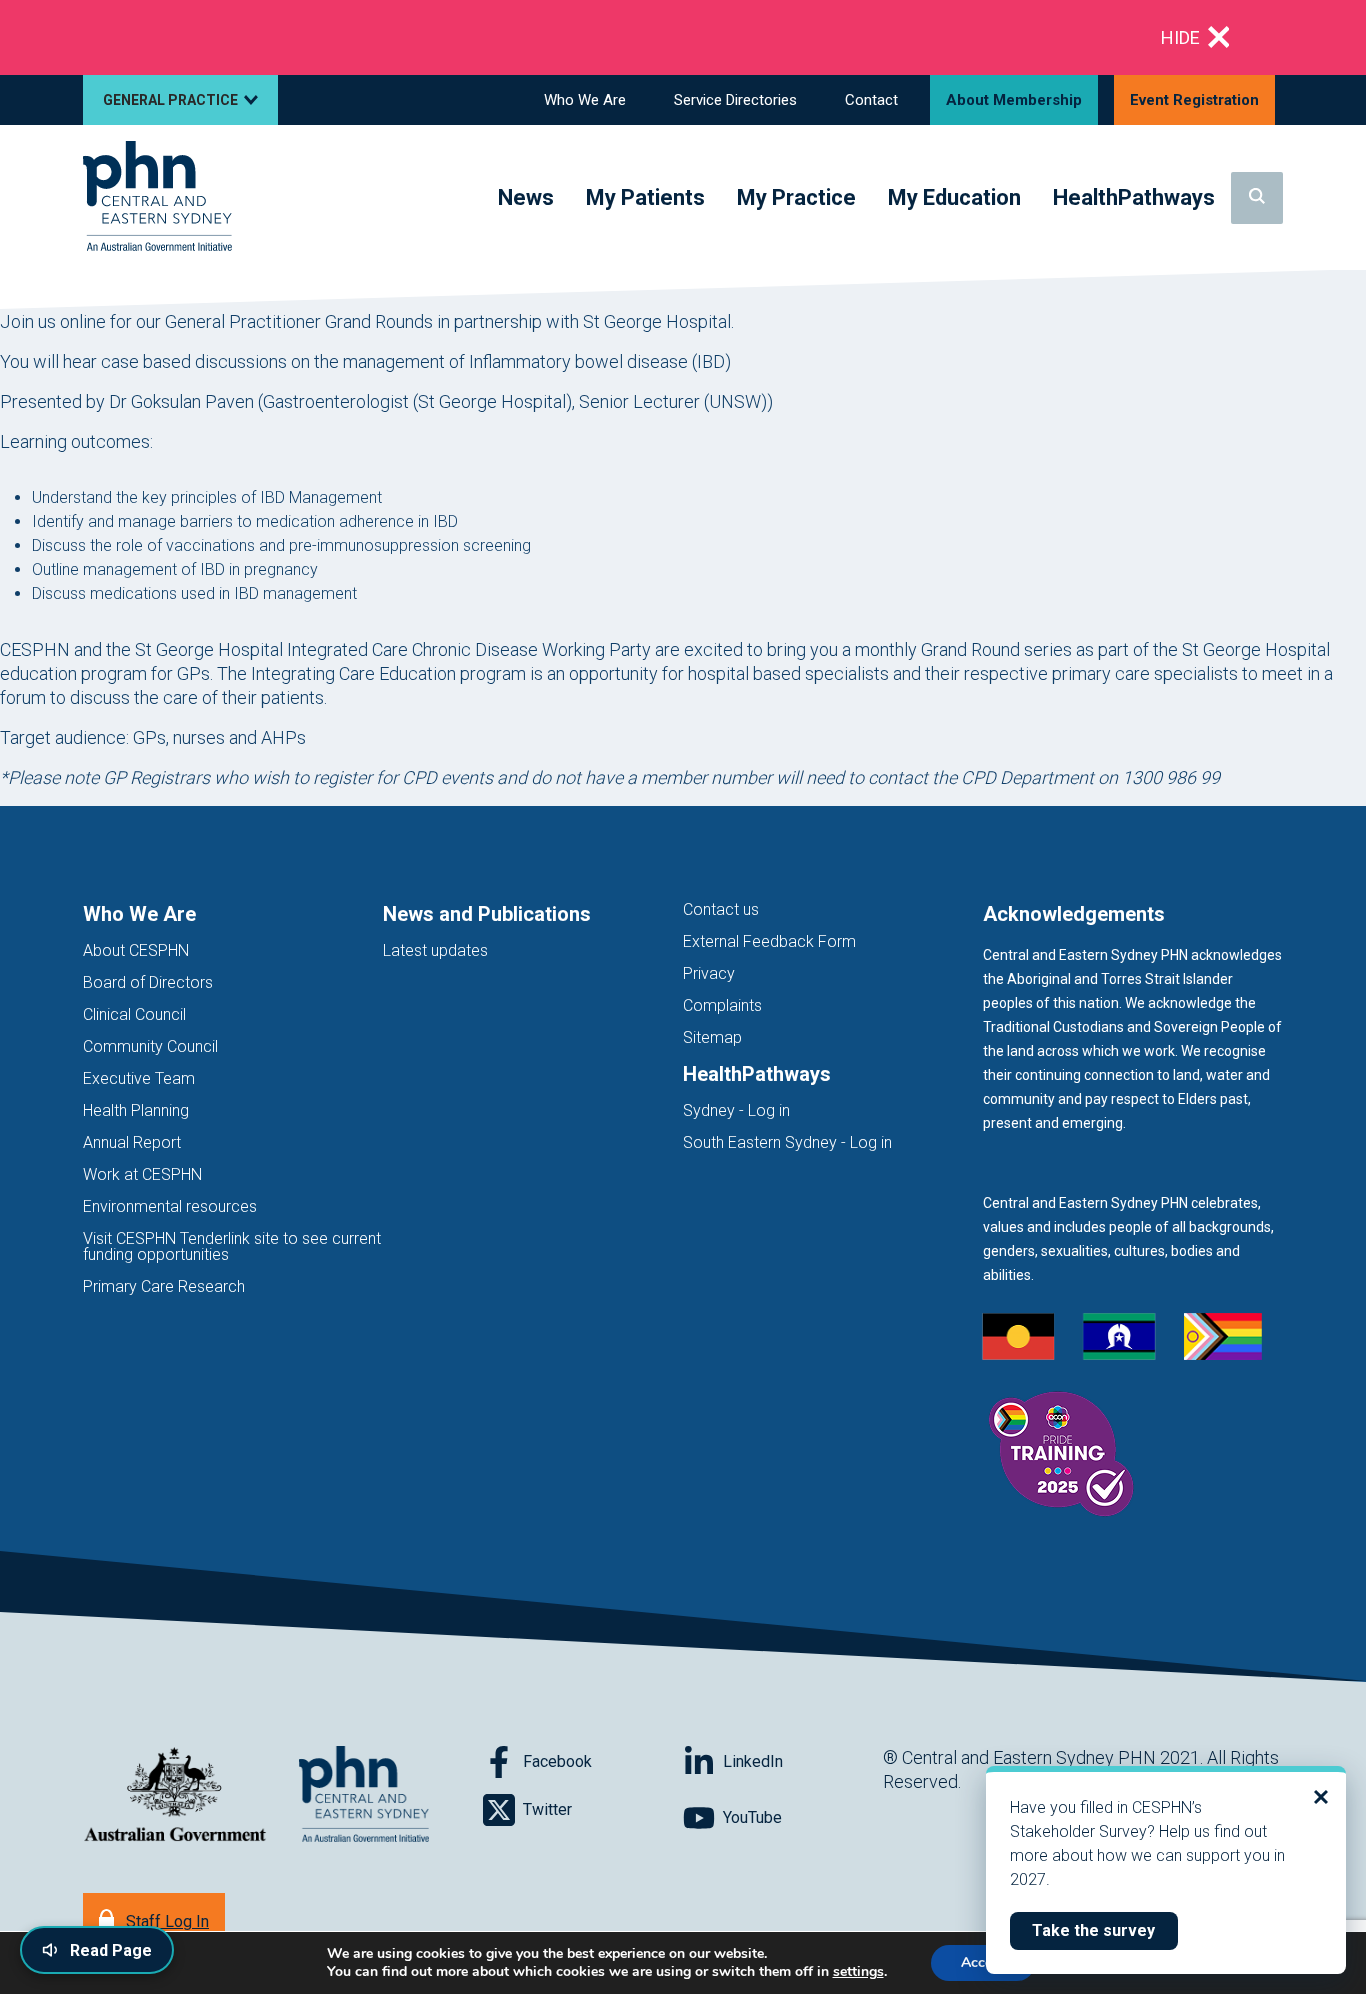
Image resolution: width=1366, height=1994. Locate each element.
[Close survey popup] (1321, 1797)
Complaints (722, 1005)
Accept (983, 1962)
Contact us (721, 909)
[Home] (157, 197)
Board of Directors (148, 982)
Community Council (150, 1046)
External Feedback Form (769, 941)
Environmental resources (170, 1206)
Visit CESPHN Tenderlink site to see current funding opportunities (232, 1246)
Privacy (709, 973)
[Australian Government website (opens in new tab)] (175, 1795)
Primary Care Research (164, 1286)
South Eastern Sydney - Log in (787, 1142)
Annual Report (132, 1142)
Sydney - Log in (736, 1110)
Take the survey (1104, 1930)
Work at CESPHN (142, 1174)
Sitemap (712, 1037)
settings (858, 1972)
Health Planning (136, 1110)
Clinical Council (134, 1014)
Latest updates (435, 950)
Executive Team (139, 1078)
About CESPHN (136, 950)
